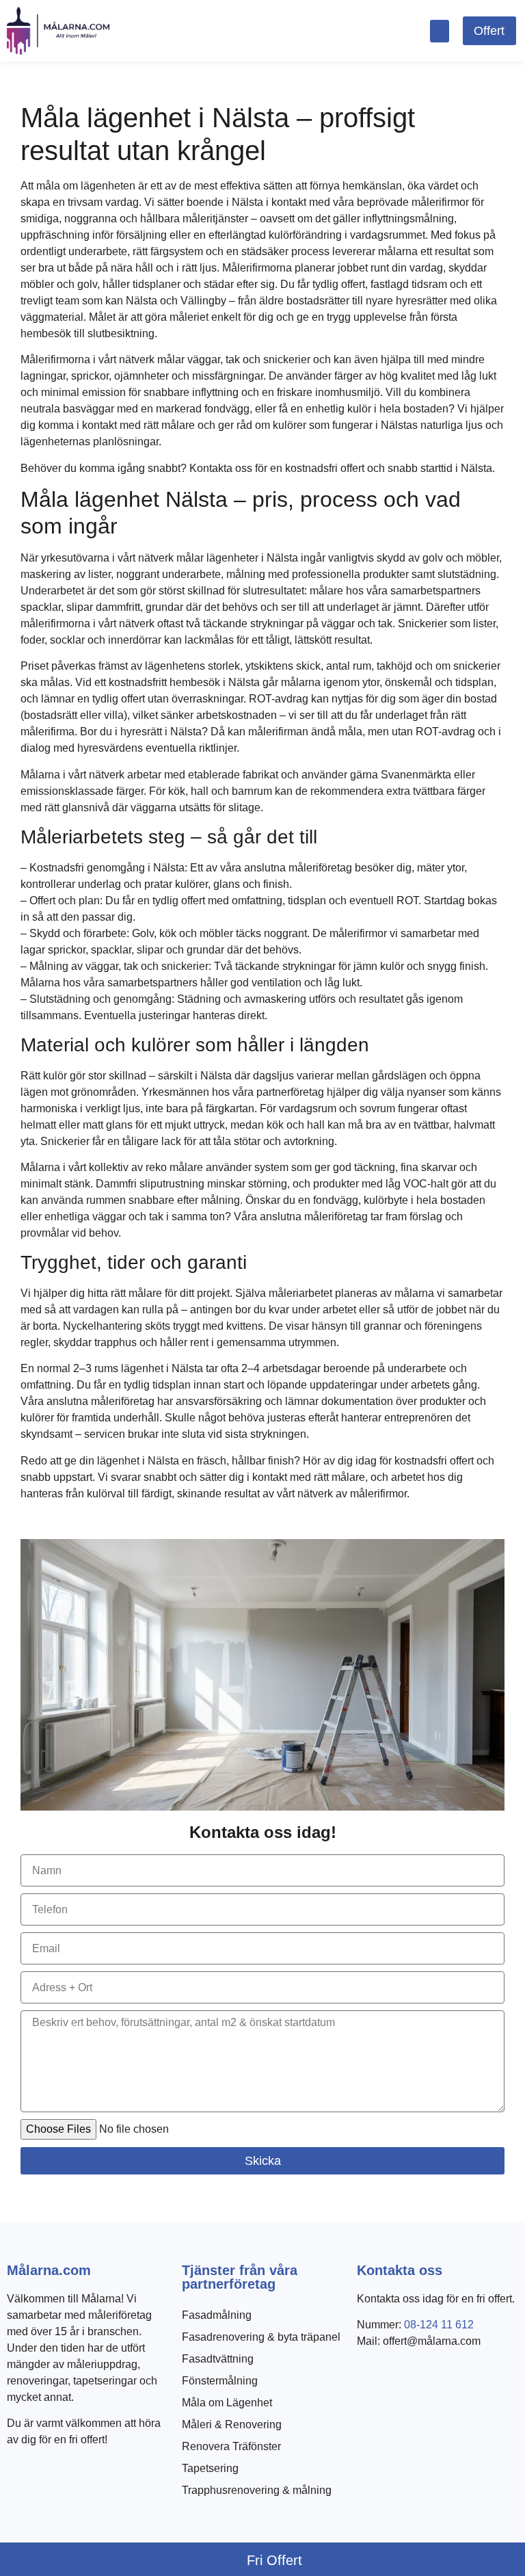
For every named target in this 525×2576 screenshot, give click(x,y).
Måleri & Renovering (232, 2424)
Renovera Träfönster (231, 2446)
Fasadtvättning (218, 2359)
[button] (440, 31)
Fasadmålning (217, 2315)
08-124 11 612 (439, 2325)
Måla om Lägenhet (227, 2403)
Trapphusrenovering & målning (257, 2490)
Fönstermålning (220, 2381)
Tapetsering (210, 2468)
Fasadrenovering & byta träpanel (261, 2337)
